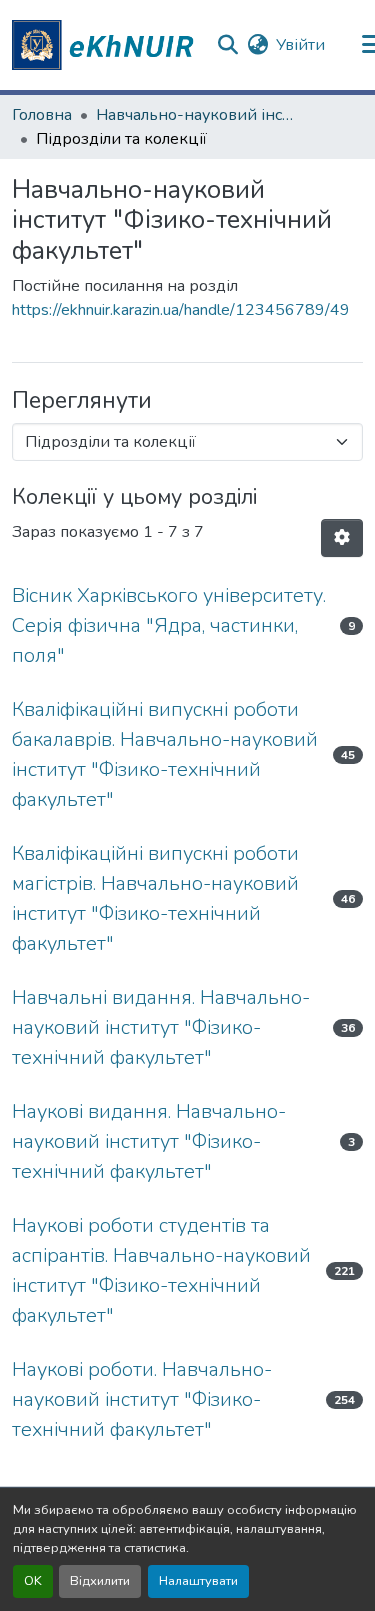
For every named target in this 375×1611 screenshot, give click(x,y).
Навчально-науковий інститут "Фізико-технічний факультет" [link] (196, 115)
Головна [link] (42, 115)
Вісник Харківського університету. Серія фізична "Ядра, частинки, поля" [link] (169, 625)
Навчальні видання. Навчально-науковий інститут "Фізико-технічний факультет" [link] (161, 1027)
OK (33, 1581)
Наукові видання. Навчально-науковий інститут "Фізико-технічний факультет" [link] (149, 1141)
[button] (106, 45)
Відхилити (100, 1581)
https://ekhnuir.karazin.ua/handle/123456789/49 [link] (181, 310)
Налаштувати (198, 1581)
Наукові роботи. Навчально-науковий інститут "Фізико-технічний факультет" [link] (142, 1399)
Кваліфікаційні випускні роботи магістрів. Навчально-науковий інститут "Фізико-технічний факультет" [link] (155, 898)
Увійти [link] (300, 45)
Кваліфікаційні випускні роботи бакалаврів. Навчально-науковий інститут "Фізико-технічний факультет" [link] (165, 754)
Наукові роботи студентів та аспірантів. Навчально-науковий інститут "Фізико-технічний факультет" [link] (161, 1270)
